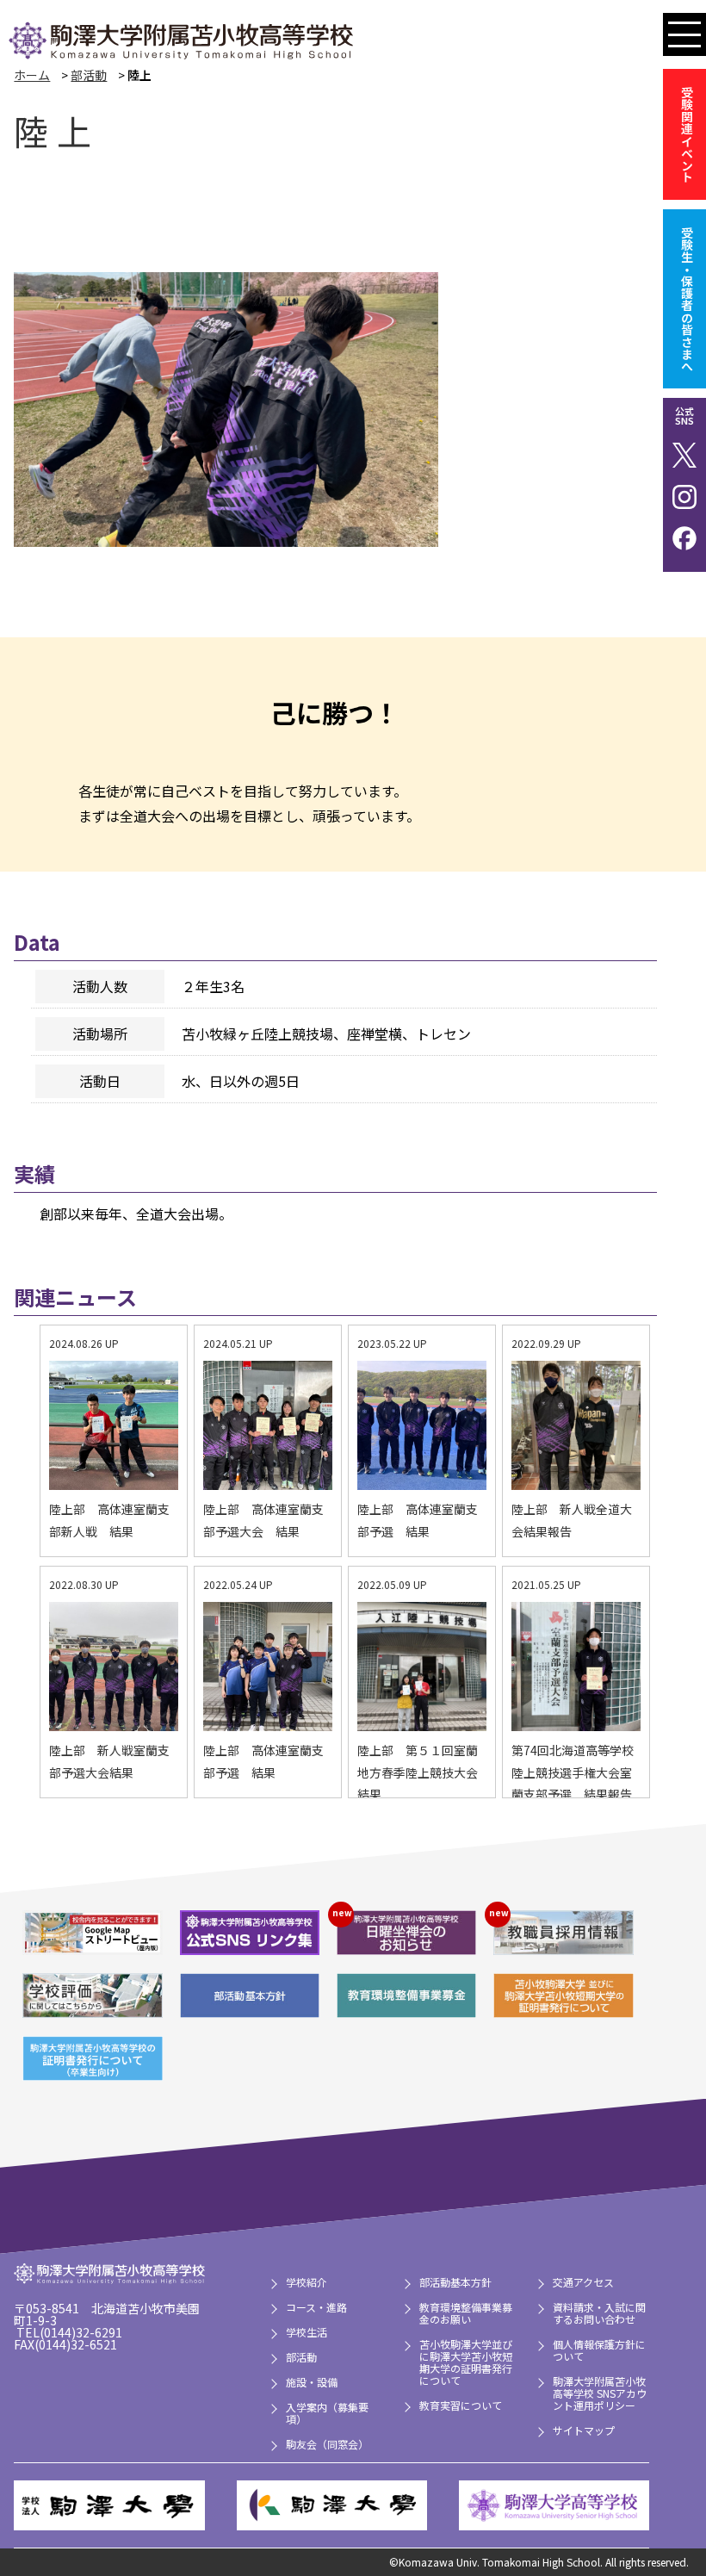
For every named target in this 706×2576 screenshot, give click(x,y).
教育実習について (461, 2405)
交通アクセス (583, 2282)
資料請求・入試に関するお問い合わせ (599, 2313)
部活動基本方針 (455, 2282)
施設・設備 (312, 2382)
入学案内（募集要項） (327, 2413)
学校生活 (307, 2332)
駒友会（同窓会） (327, 2444)
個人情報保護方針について (599, 2350)
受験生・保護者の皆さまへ (687, 299)
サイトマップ (584, 2430)
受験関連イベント (687, 134)
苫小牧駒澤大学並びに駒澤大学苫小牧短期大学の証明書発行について (466, 2362)
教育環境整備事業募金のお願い (466, 2313)
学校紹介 (307, 2282)
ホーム (32, 75)
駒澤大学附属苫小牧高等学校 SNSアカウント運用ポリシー (600, 2393)
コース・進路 (316, 2307)
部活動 (89, 75)
